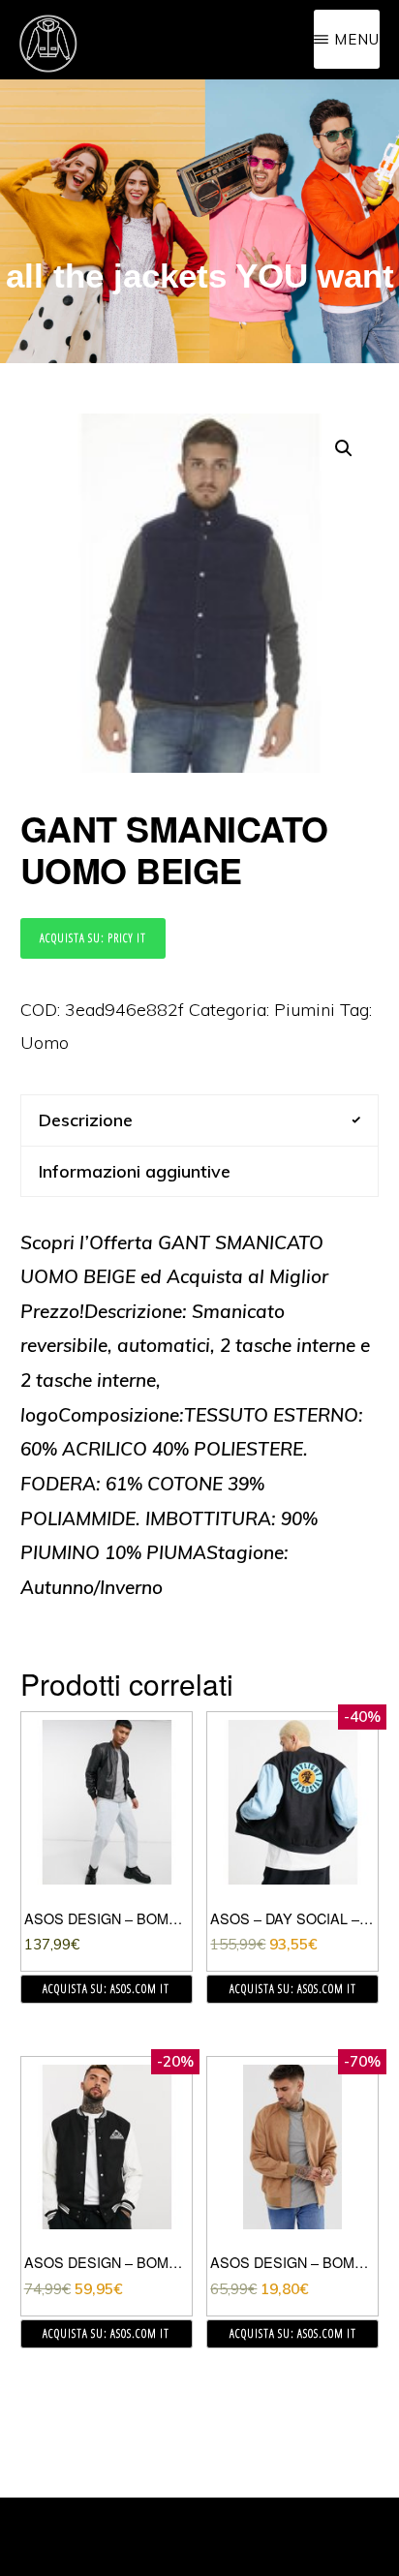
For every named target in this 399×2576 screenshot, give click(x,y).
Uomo (45, 1043)
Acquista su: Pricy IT (93, 938)
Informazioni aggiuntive (135, 1171)
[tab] (200, 1120)
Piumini (305, 1010)
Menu (357, 39)
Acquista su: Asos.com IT (106, 1989)
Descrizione (86, 1120)
